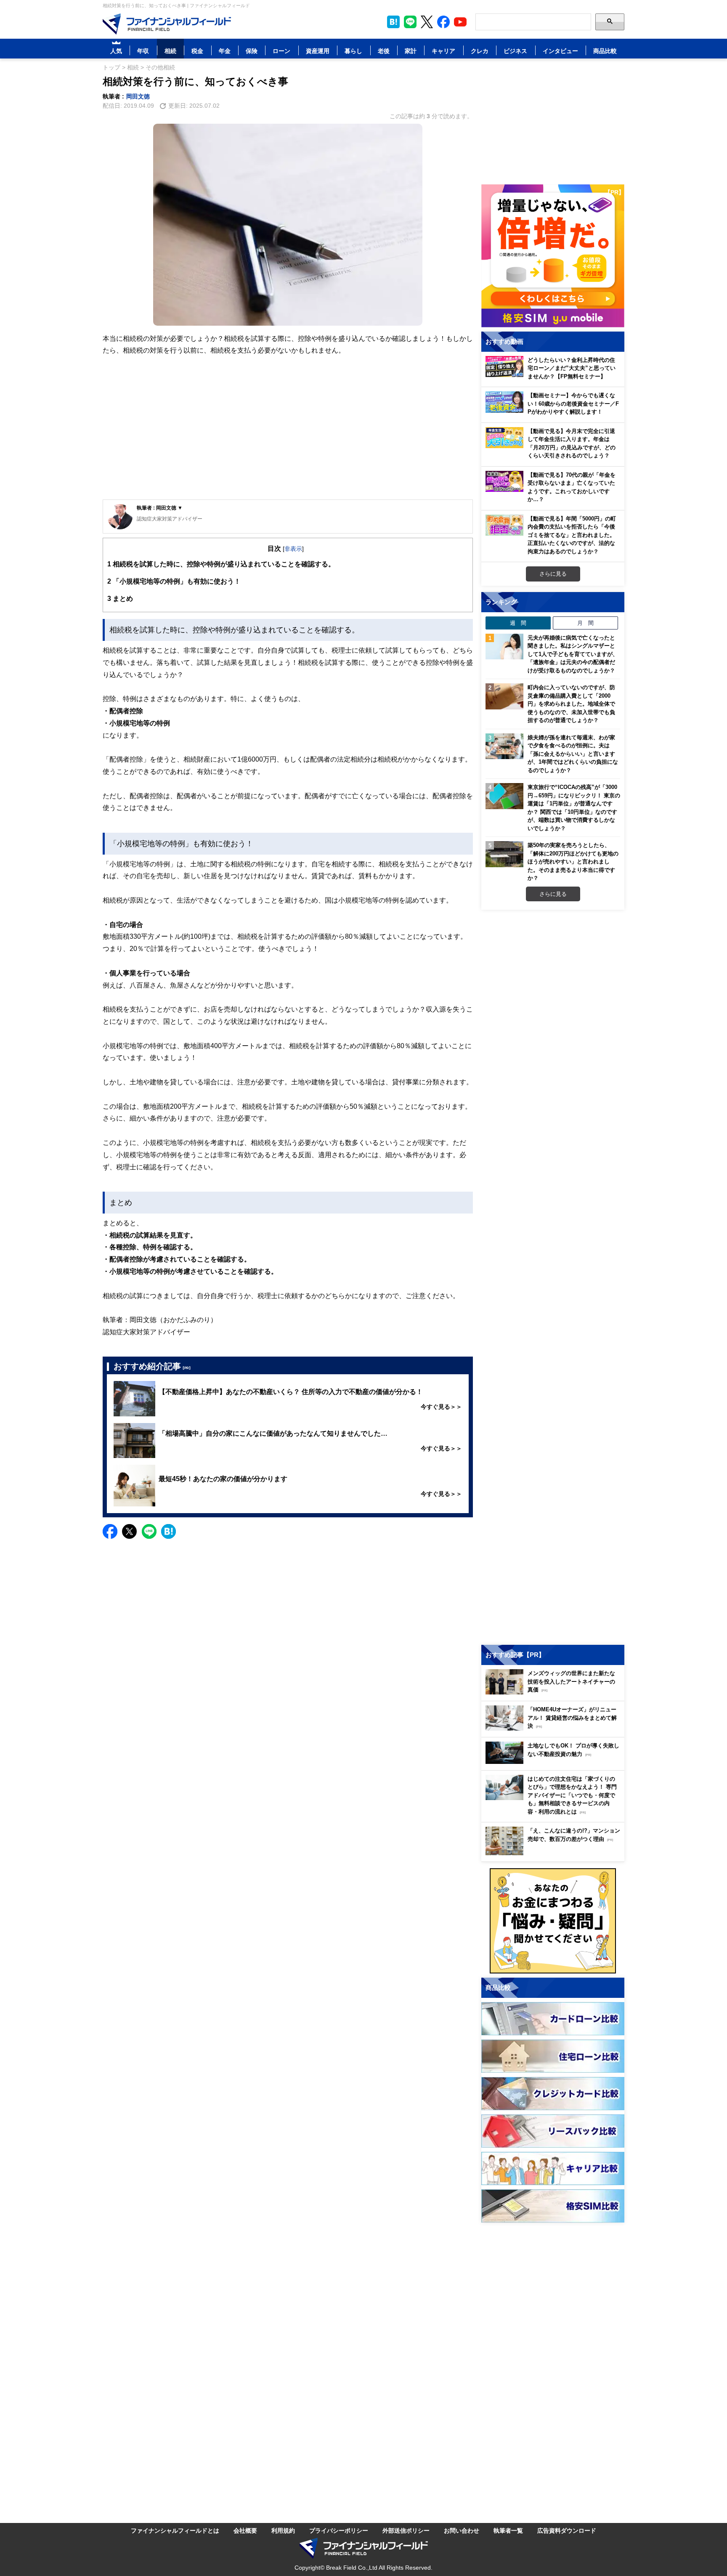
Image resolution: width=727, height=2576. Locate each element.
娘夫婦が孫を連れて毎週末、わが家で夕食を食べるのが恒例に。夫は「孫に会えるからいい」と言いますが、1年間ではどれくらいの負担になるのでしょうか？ (573, 754)
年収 (143, 51)
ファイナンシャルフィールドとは (175, 2530)
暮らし (353, 51)
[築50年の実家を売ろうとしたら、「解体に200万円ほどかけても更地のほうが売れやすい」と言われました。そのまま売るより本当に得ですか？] (504, 854)
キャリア (443, 51)
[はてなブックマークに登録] (168, 1531)
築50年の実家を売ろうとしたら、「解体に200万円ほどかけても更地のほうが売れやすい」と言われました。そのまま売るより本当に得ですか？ (573, 861)
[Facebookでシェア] (110, 1531)
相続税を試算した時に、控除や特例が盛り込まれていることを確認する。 (221, 564)
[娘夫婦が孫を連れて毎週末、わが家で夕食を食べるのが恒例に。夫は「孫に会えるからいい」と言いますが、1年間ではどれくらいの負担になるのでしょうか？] (504, 746)
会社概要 (245, 2530)
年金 (225, 51)
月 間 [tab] (585, 623)
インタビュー (560, 51)
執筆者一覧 (508, 2530)
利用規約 (283, 2530)
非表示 (293, 548)
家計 (411, 51)
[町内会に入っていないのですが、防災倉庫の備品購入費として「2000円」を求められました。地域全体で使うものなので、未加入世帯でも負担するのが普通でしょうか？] (504, 696)
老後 (384, 51)
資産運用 (318, 51)
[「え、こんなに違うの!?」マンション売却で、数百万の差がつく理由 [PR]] (555, 1853)
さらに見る (553, 574)
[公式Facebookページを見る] (443, 22)
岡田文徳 (138, 96)
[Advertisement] (288, 434)
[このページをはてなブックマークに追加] (393, 22)
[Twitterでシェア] (129, 1531)
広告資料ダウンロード (567, 2530)
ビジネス (515, 51)
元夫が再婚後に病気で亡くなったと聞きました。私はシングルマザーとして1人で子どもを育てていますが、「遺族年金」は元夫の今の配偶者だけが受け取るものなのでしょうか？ (573, 654)
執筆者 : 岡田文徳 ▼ (160, 508)
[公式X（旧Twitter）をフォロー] (427, 22)
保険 (252, 51)
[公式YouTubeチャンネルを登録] (460, 22)
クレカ (480, 51)
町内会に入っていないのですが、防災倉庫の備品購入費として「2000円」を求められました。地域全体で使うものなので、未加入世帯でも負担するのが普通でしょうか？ (571, 704)
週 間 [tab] (518, 623)
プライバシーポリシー (339, 2530)
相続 (170, 51)
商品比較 (605, 51)
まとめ (120, 598)
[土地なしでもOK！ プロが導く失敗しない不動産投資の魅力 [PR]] (555, 1762)
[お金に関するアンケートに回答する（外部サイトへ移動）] (553, 1921)
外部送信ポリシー (406, 2530)
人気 (116, 51)
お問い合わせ (462, 2530)
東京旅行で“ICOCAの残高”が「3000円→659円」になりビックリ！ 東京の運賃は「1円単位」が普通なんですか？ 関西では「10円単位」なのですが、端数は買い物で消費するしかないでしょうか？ (574, 807)
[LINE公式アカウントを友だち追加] (410, 22)
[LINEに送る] (149, 1531)
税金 (197, 51)
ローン (281, 51)
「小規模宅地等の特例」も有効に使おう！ (174, 581)
